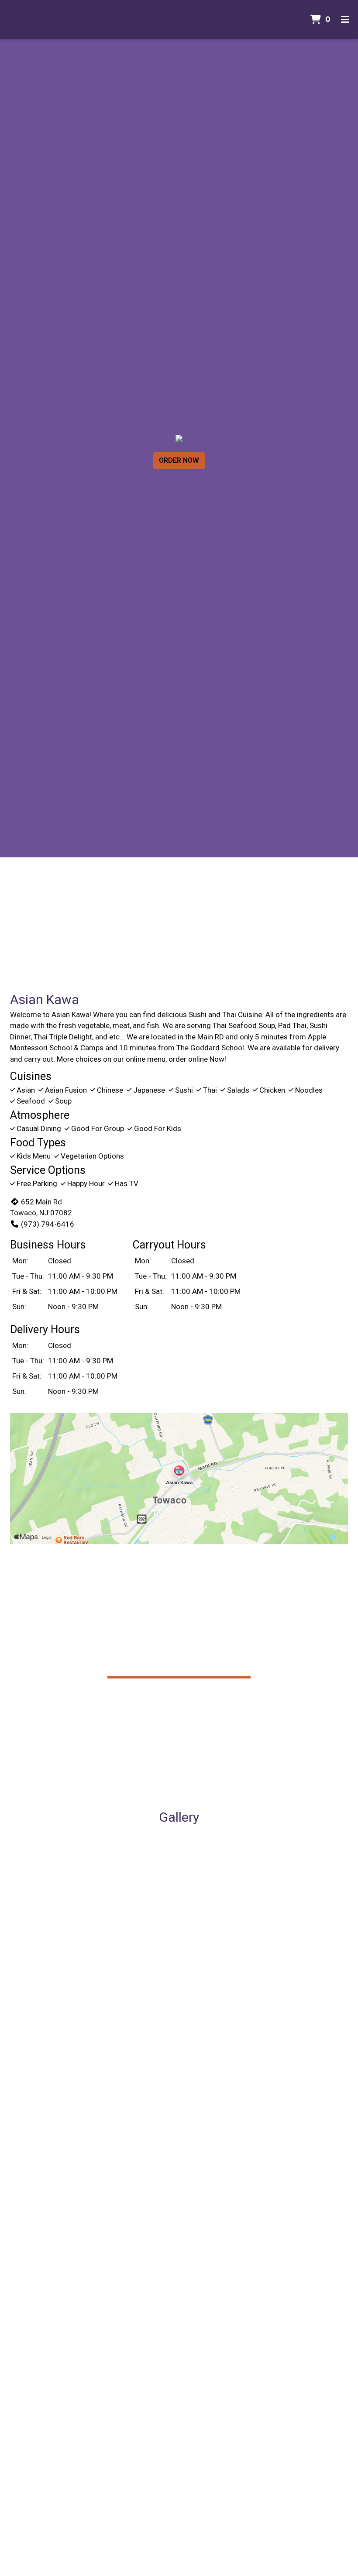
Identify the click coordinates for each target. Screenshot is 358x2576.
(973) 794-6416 (48, 1224)
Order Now (179, 460)
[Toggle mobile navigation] (345, 20)
